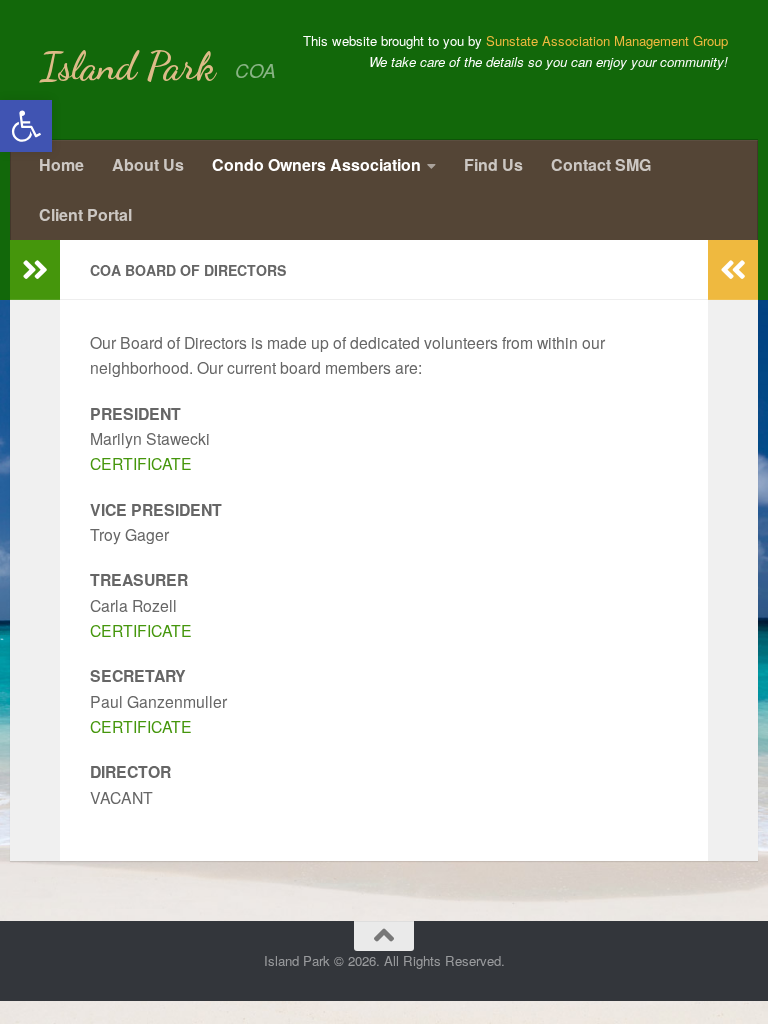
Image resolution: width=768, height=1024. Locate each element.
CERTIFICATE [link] (141, 463)
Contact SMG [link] (601, 164)
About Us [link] (148, 164)
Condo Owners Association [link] (316, 164)
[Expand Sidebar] (35, 270)
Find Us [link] (493, 164)
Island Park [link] (127, 66)
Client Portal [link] (85, 214)
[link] (26, 126)
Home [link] (61, 164)
